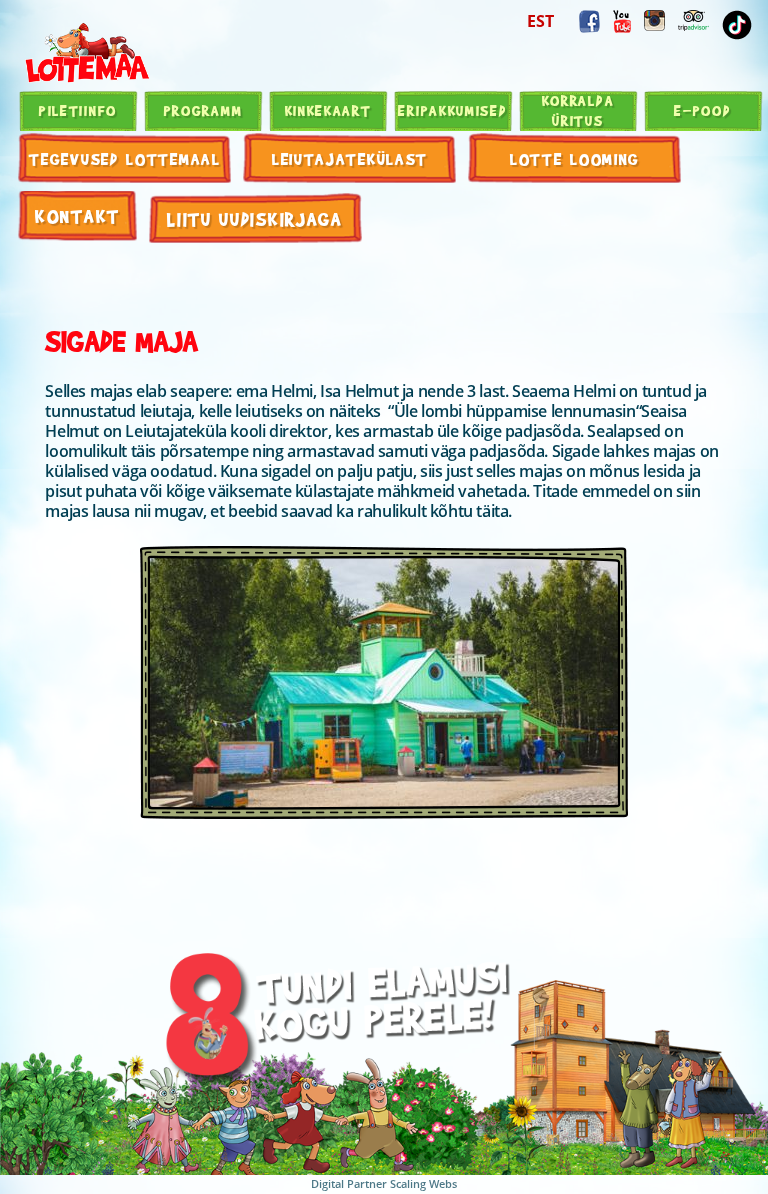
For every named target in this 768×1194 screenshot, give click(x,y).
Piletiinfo (78, 110)
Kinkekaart (328, 110)
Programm (203, 110)
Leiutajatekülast (350, 158)
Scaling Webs (423, 1183)
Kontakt (77, 215)
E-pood (702, 110)
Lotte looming (575, 158)
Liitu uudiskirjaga (255, 218)
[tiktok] (737, 25)
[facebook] (589, 21)
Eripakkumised (452, 110)
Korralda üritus (578, 110)
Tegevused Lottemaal (124, 158)
